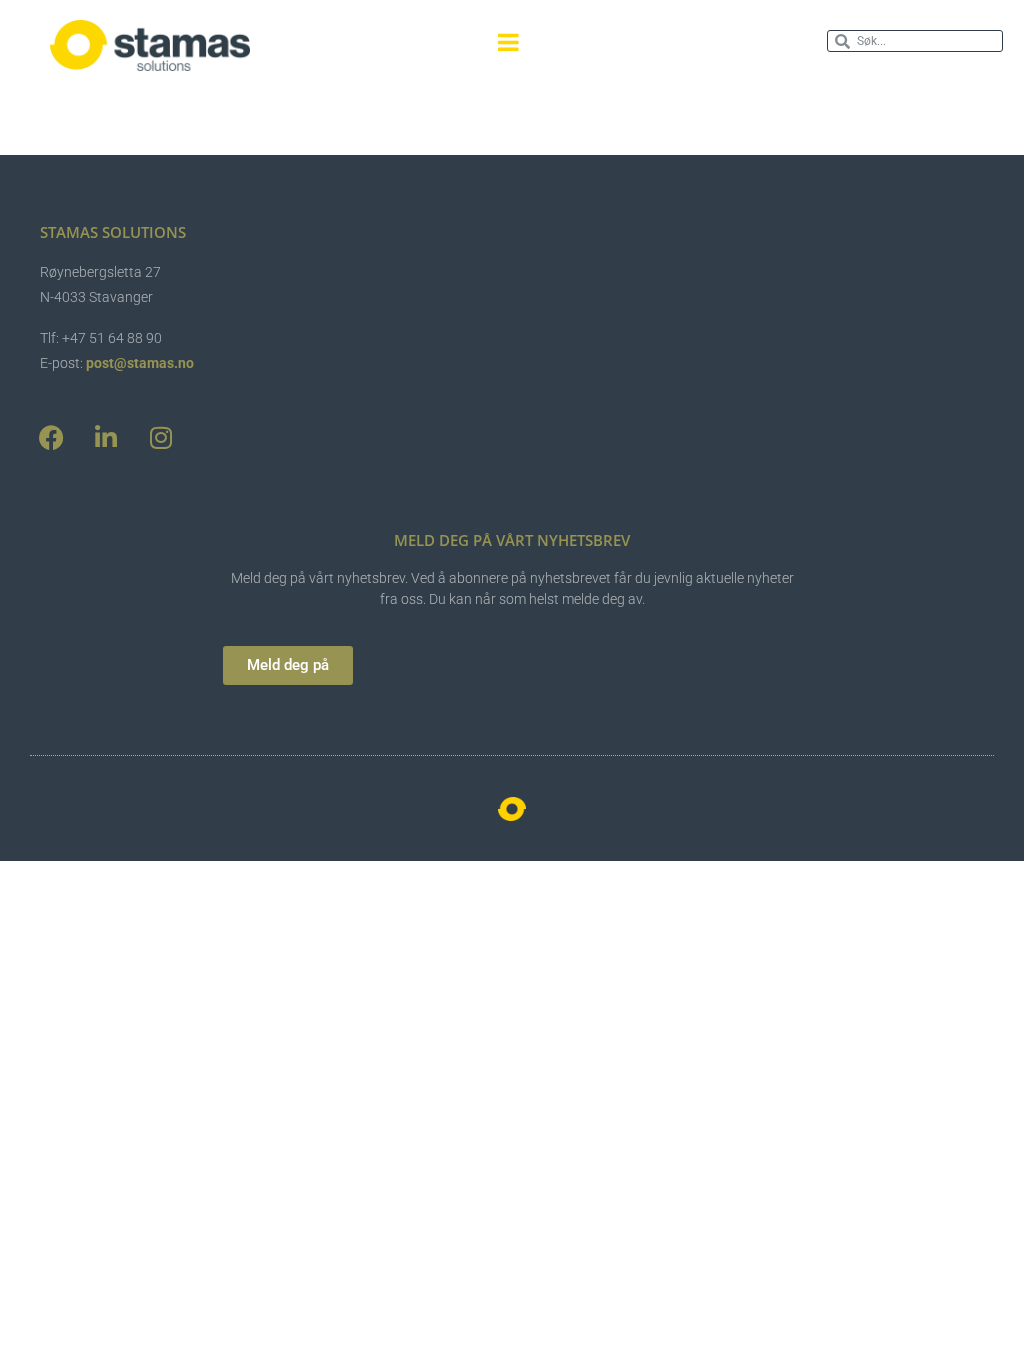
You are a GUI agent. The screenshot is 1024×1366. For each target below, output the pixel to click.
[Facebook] (51, 438)
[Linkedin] (106, 438)
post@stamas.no (140, 363)
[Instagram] (161, 438)
